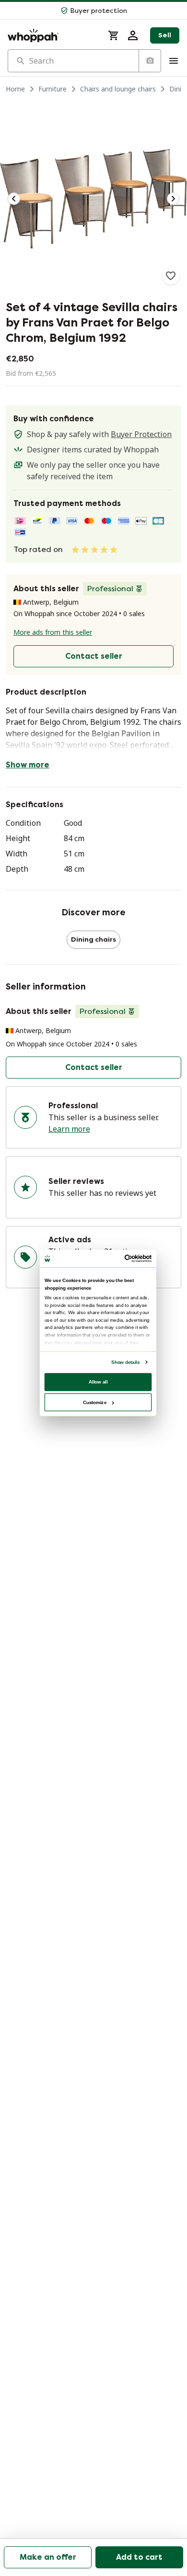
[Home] (52, 35)
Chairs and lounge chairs (118, 89)
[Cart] (114, 35)
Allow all (98, 1381)
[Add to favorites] (171, 276)
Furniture (53, 89)
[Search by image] (150, 61)
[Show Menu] (174, 61)
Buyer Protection (141, 434)
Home (15, 89)
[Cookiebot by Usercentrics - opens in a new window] (125, 1258)
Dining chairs (93, 939)
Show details (125, 1362)
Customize (95, 1402)
